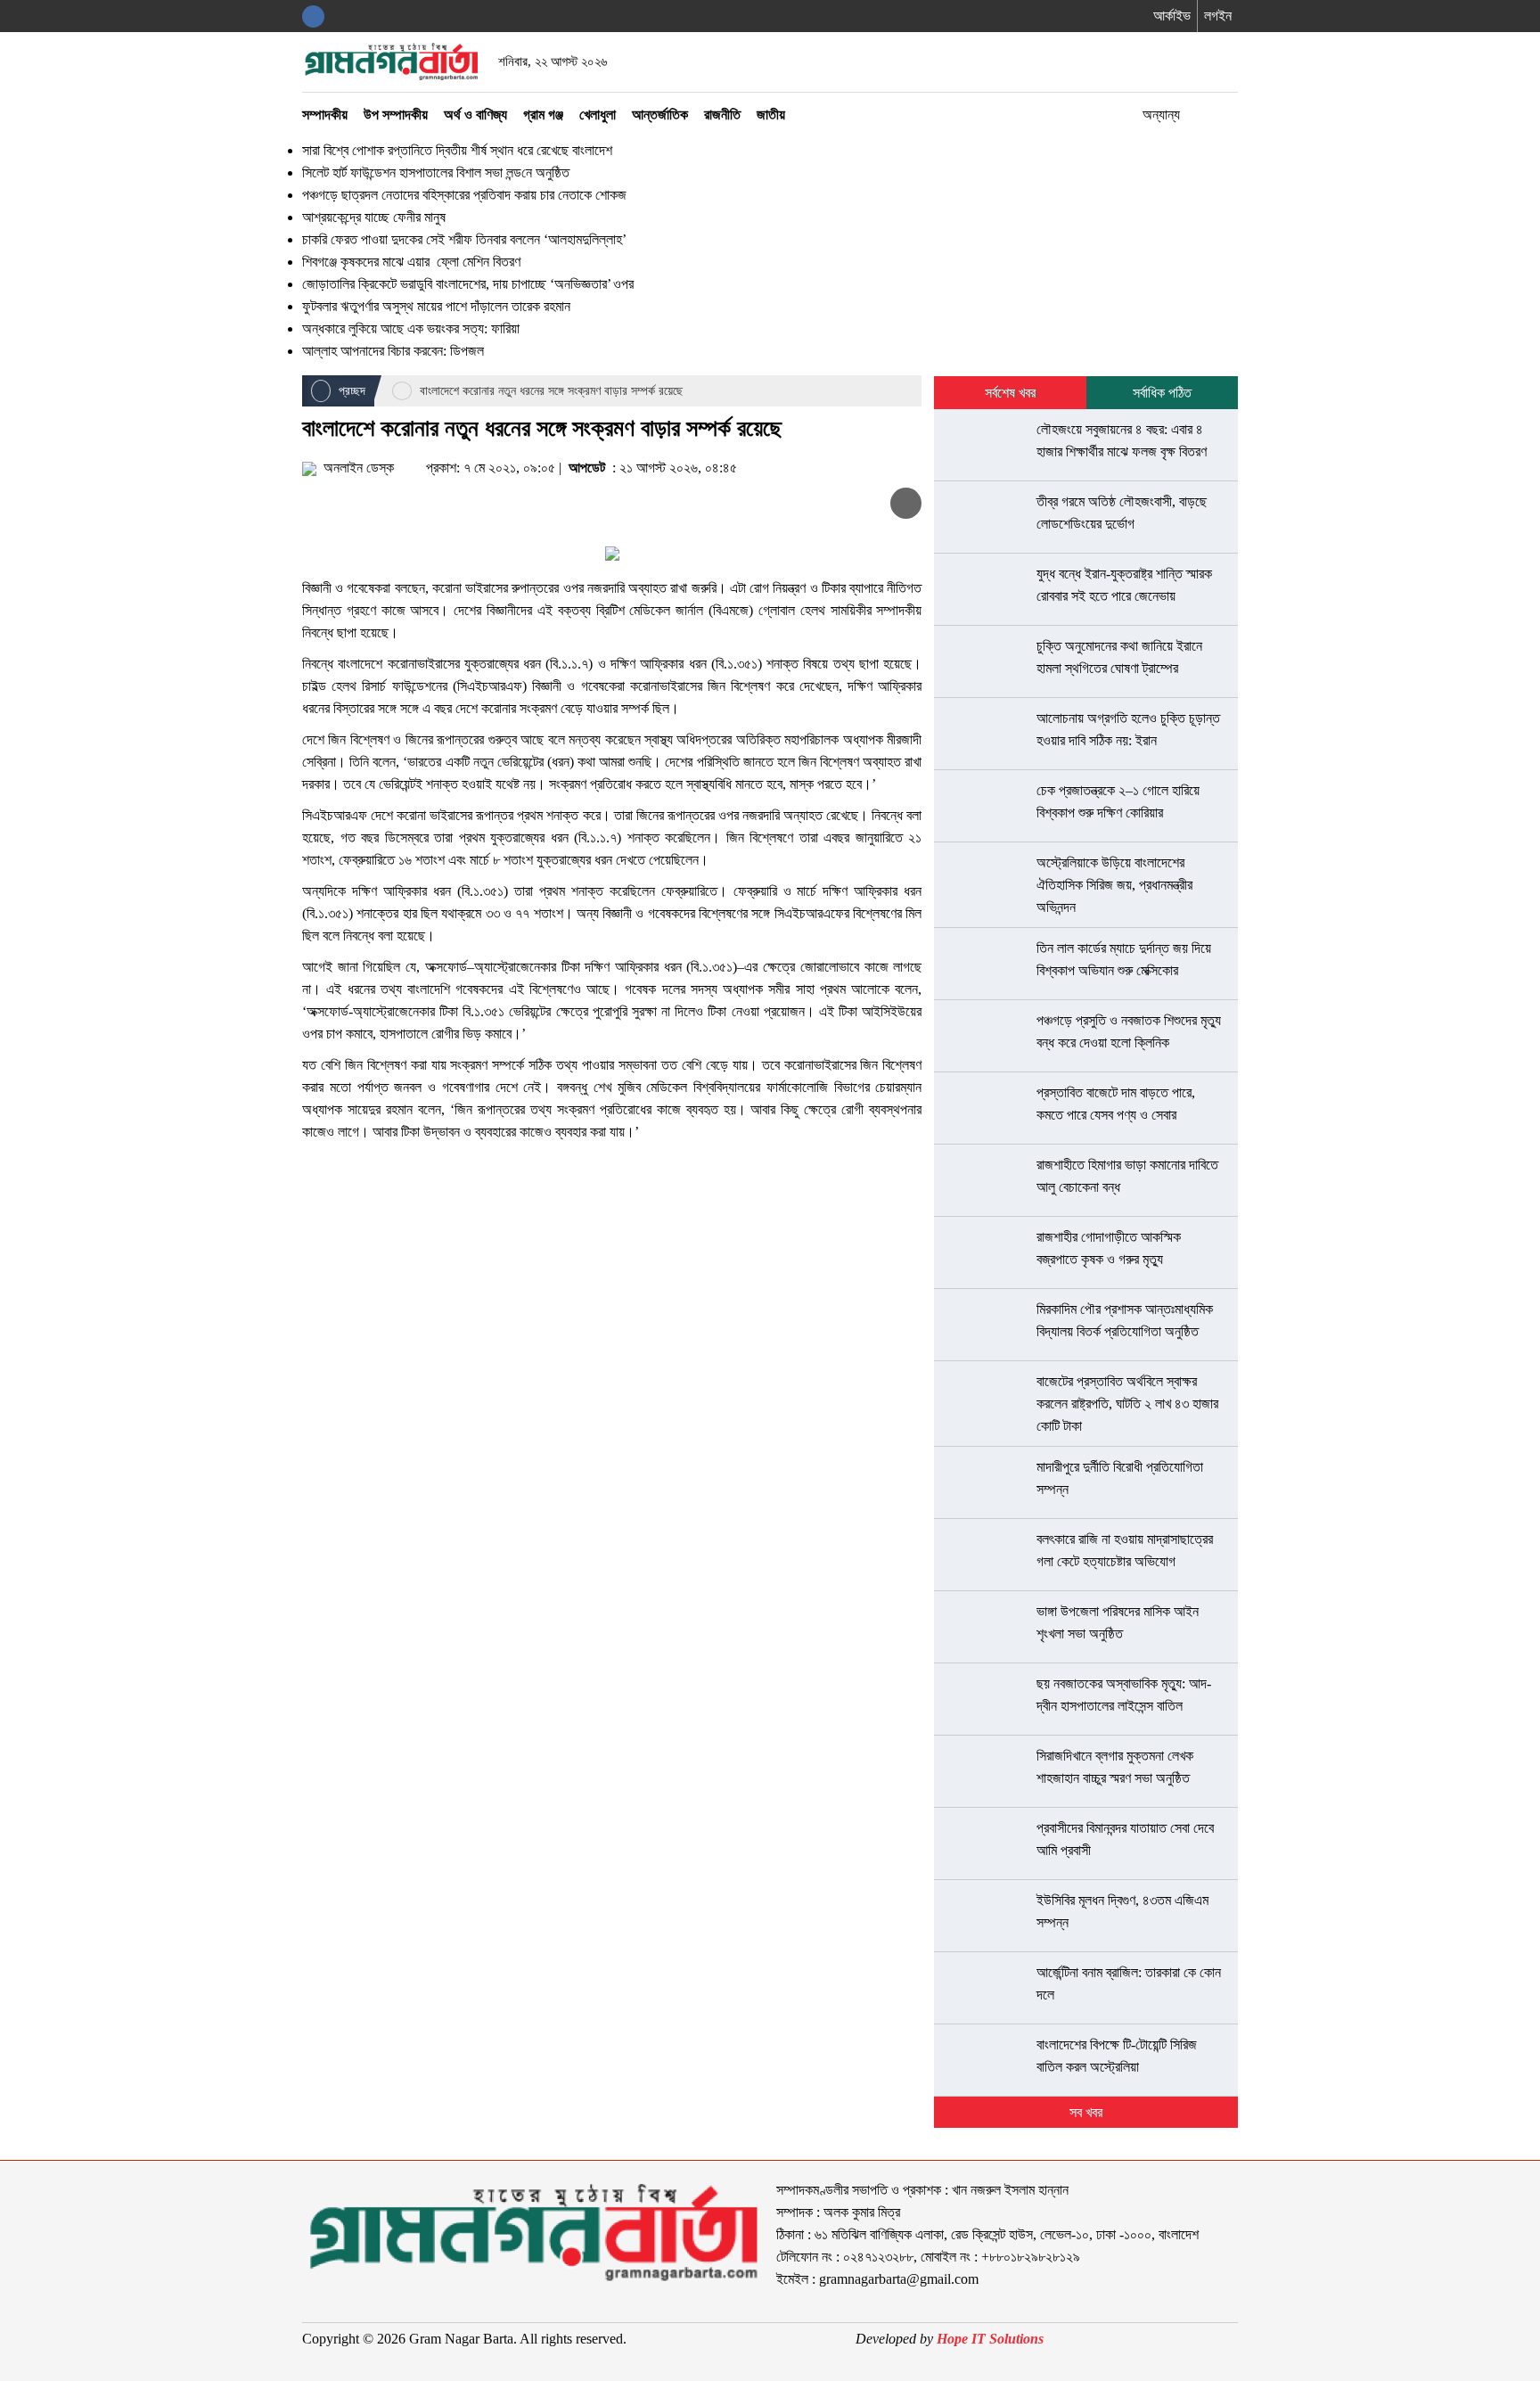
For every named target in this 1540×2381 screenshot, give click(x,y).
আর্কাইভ (1172, 16)
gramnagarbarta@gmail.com (899, 2279)
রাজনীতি (722, 115)
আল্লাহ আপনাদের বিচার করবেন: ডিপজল (393, 351)
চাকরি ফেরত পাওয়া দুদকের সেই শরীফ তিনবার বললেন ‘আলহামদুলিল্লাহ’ (464, 239)
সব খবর (1086, 2112)
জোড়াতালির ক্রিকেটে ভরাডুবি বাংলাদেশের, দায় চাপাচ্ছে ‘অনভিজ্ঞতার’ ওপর (468, 284)
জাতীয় (771, 115)
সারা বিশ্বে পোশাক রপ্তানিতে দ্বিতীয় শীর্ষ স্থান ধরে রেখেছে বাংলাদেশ (457, 150)
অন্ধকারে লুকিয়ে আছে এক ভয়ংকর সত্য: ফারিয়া (411, 328)
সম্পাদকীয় (325, 115)
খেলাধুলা (598, 115)
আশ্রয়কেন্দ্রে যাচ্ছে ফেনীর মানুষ (374, 217)
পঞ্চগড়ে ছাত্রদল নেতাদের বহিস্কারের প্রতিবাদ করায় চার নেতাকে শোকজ (464, 195)
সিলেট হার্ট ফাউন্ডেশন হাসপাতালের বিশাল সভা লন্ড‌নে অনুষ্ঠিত (436, 172)
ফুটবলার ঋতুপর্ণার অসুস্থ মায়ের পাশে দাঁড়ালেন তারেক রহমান (436, 306)
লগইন (1218, 16)
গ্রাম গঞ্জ (543, 115)
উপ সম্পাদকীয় (396, 115)
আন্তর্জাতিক (660, 115)
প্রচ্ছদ (350, 391)
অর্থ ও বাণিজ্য (475, 115)
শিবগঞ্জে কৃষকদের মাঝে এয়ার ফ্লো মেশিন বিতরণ (413, 262)
